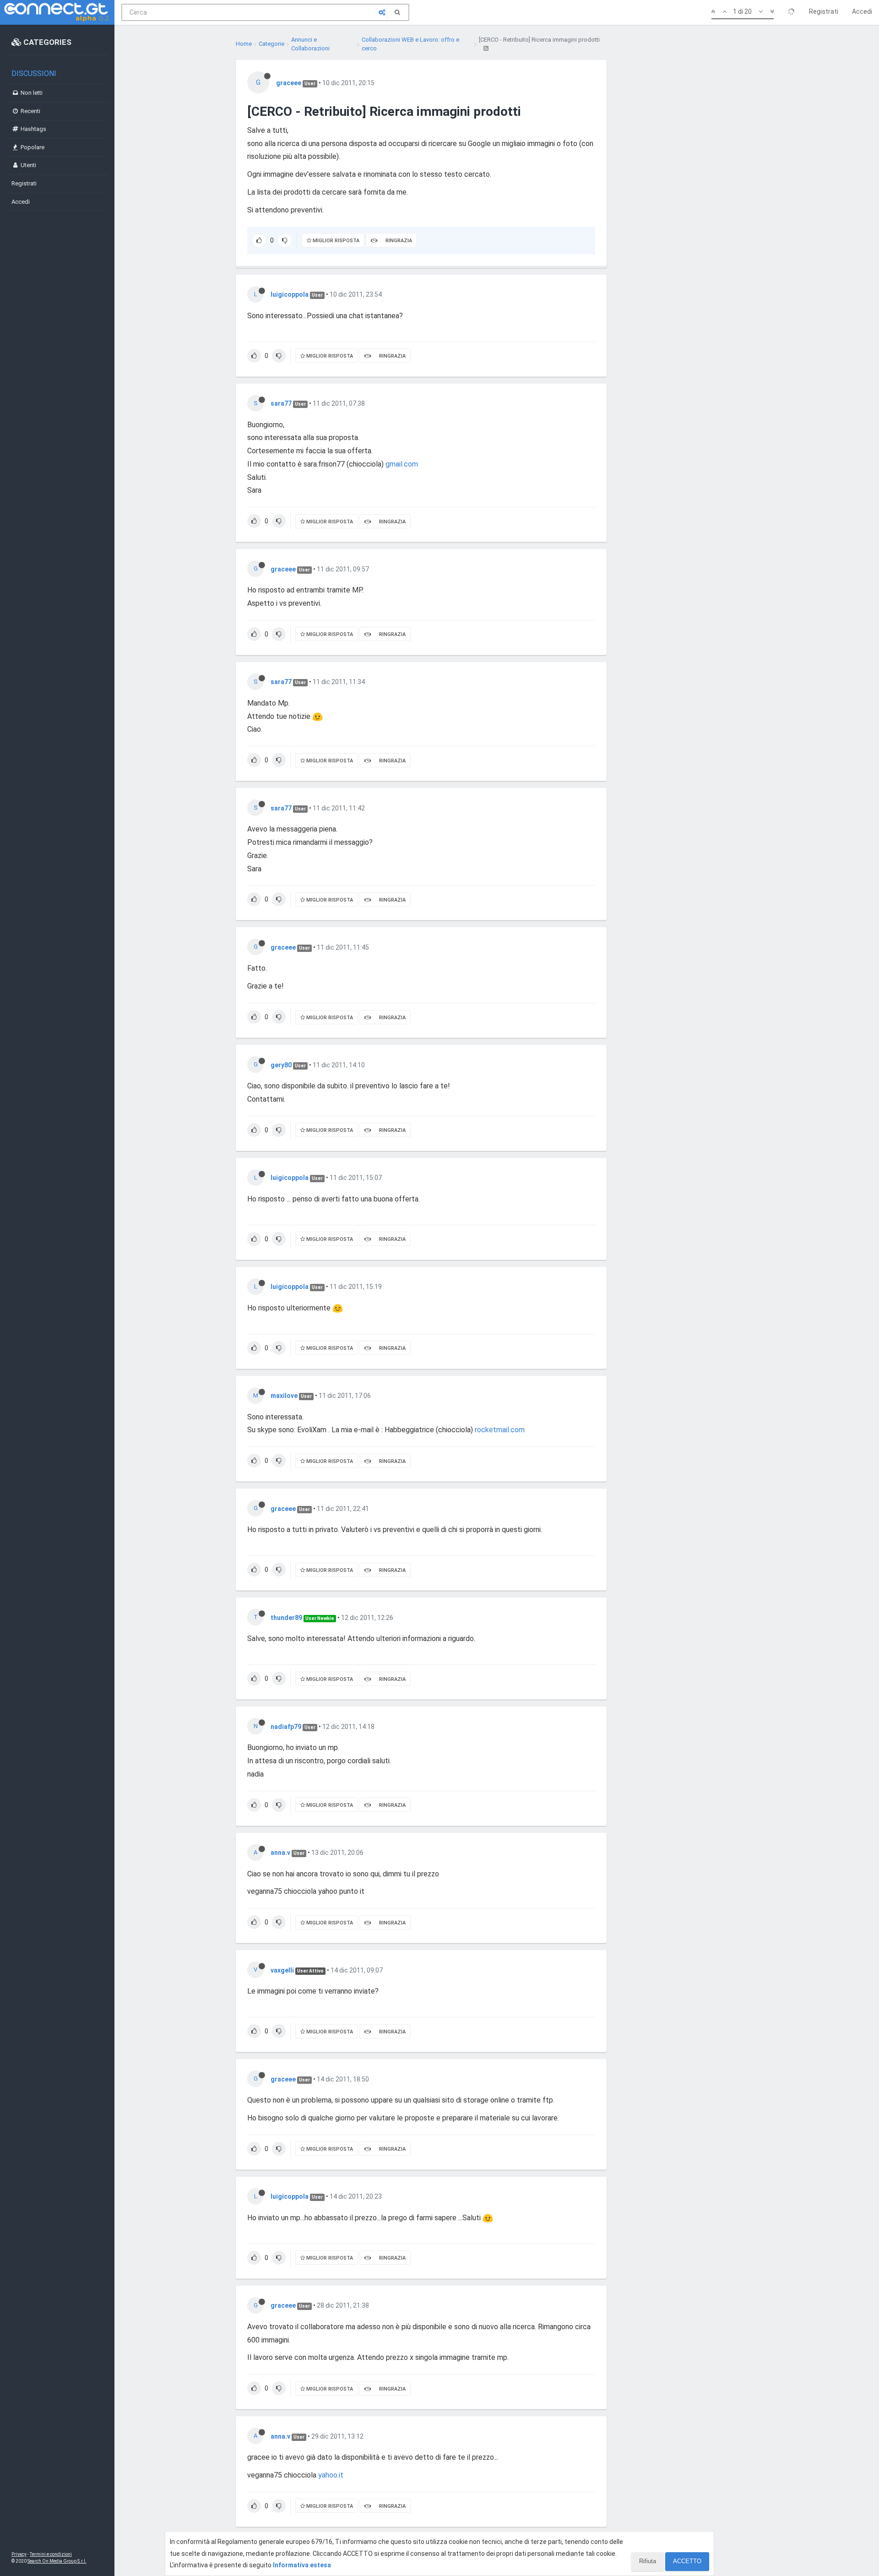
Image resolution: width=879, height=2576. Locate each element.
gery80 (281, 1065)
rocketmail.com (500, 1430)
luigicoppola (290, 294)
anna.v (280, 1853)
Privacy (19, 2554)
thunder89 (286, 1618)
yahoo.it (331, 2475)
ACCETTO (687, 2561)
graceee (289, 83)
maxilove (284, 1396)
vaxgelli (282, 1970)
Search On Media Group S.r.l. (57, 2561)
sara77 (281, 403)
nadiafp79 (286, 1727)
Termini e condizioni (51, 2554)
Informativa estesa (302, 2565)
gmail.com (402, 464)
